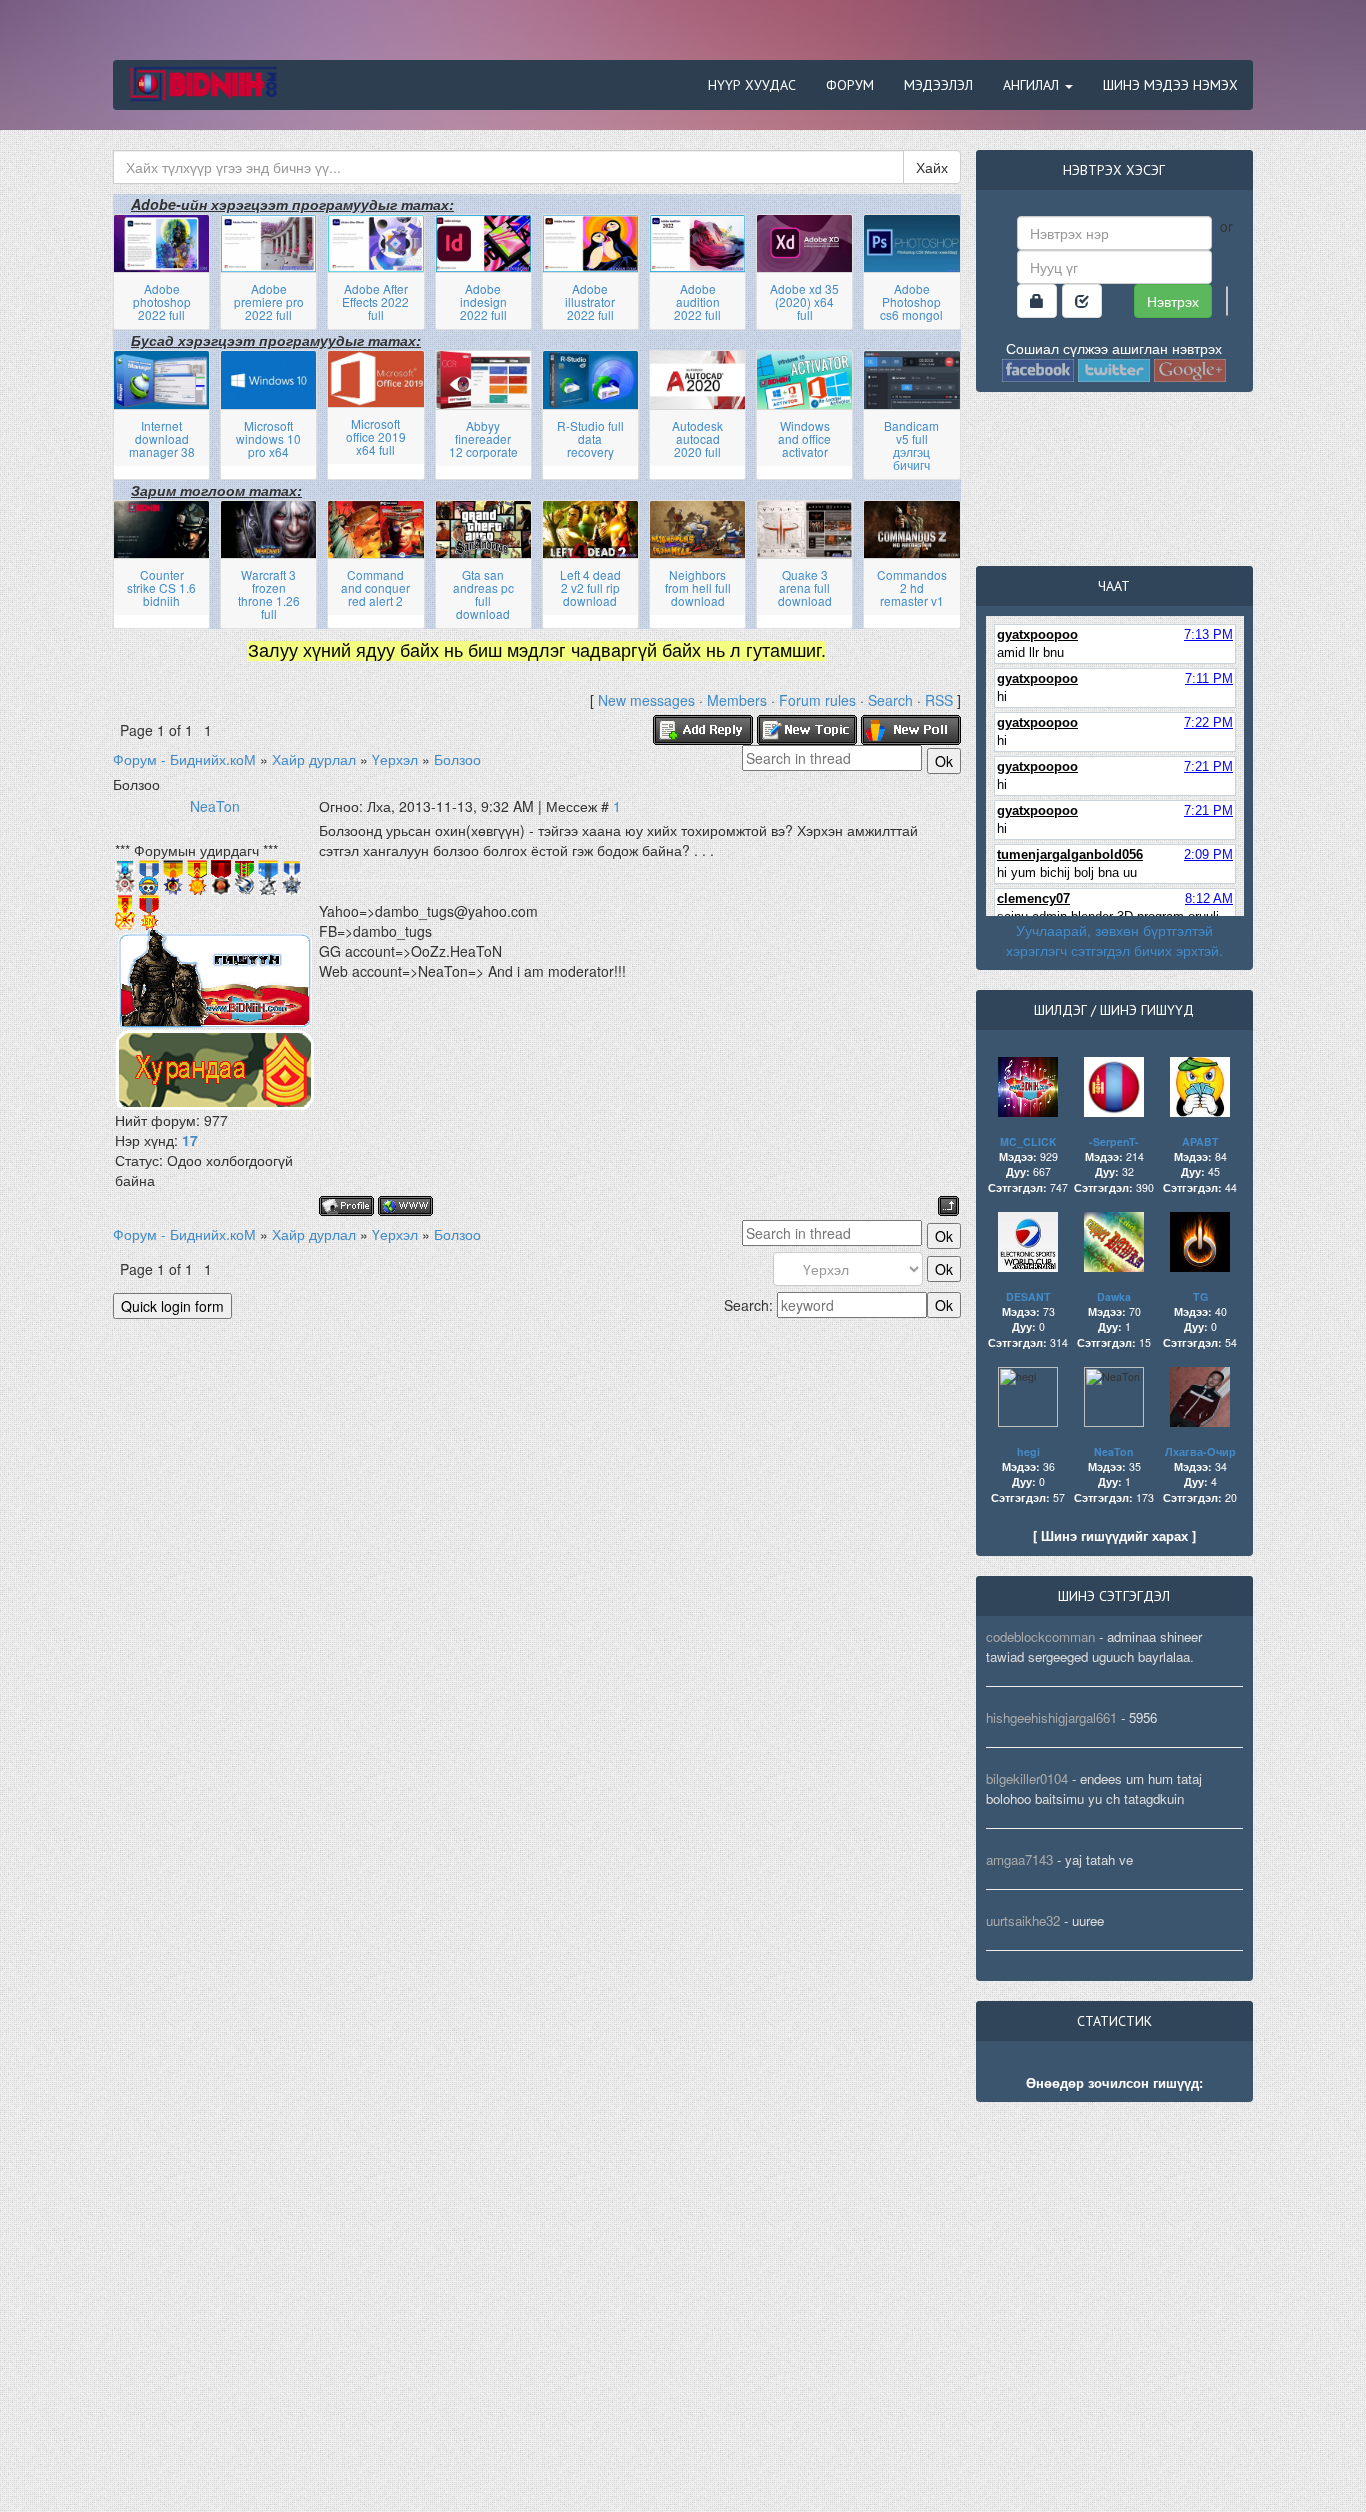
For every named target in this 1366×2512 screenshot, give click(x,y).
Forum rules (817, 700)
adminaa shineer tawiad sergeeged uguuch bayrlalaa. (1094, 1646)
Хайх (932, 167)
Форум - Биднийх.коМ (184, 759)
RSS (939, 700)
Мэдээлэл (938, 85)
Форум (850, 85)
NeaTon (215, 806)
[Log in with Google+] (1190, 368)
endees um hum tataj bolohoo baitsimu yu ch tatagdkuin (1094, 1788)
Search (890, 700)
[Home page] (405, 1206)
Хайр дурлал (314, 759)
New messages (646, 700)
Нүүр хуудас (752, 85)
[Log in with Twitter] (1114, 368)
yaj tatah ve (1099, 1859)
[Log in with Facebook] (1038, 368)
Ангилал (1033, 85)
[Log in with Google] (1227, 301)
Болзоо (457, 759)
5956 (1143, 1717)
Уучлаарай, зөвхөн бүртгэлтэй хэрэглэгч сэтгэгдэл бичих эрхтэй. (1114, 940)
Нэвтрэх (1173, 301)
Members (737, 700)
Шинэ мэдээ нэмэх (1170, 85)
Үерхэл (395, 759)
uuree (1088, 1920)
